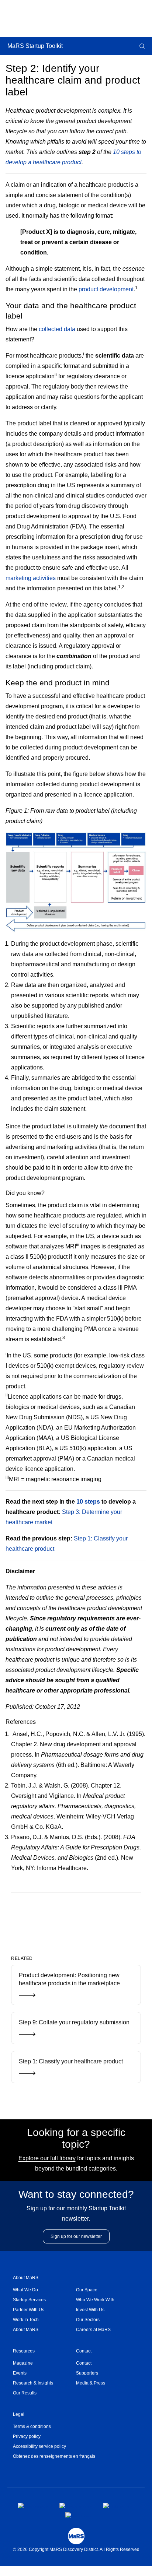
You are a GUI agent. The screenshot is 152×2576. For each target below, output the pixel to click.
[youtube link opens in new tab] (79, 2515)
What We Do (25, 2290)
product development (106, 289)
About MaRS (26, 2278)
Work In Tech (26, 2320)
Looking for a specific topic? (76, 2138)
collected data (57, 329)
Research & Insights (33, 2383)
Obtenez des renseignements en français (54, 2456)
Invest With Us (90, 2310)
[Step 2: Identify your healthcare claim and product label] (64, 1917)
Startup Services (29, 2300)
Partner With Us (29, 2310)
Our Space (87, 2290)
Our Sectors (88, 2320)
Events (20, 2373)
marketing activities (31, 578)
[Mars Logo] (76, 2536)
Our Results (25, 2393)
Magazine (23, 2363)
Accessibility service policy (39, 2446)
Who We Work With (95, 2300)
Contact (84, 2351)
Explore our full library (47, 2158)
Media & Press (91, 2383)
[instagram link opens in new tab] (75, 2505)
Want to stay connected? (76, 2194)
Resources (24, 2351)
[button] (141, 46)
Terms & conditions (32, 2426)
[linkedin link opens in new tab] (116, 2505)
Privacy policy (27, 2436)
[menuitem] (44, 2290)
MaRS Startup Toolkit (35, 46)
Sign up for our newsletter (76, 2236)
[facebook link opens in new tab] (33, 2505)
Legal (19, 2414)
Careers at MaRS (93, 2330)
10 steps (88, 1502)
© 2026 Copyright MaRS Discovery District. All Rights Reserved (76, 2549)
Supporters (87, 2373)
